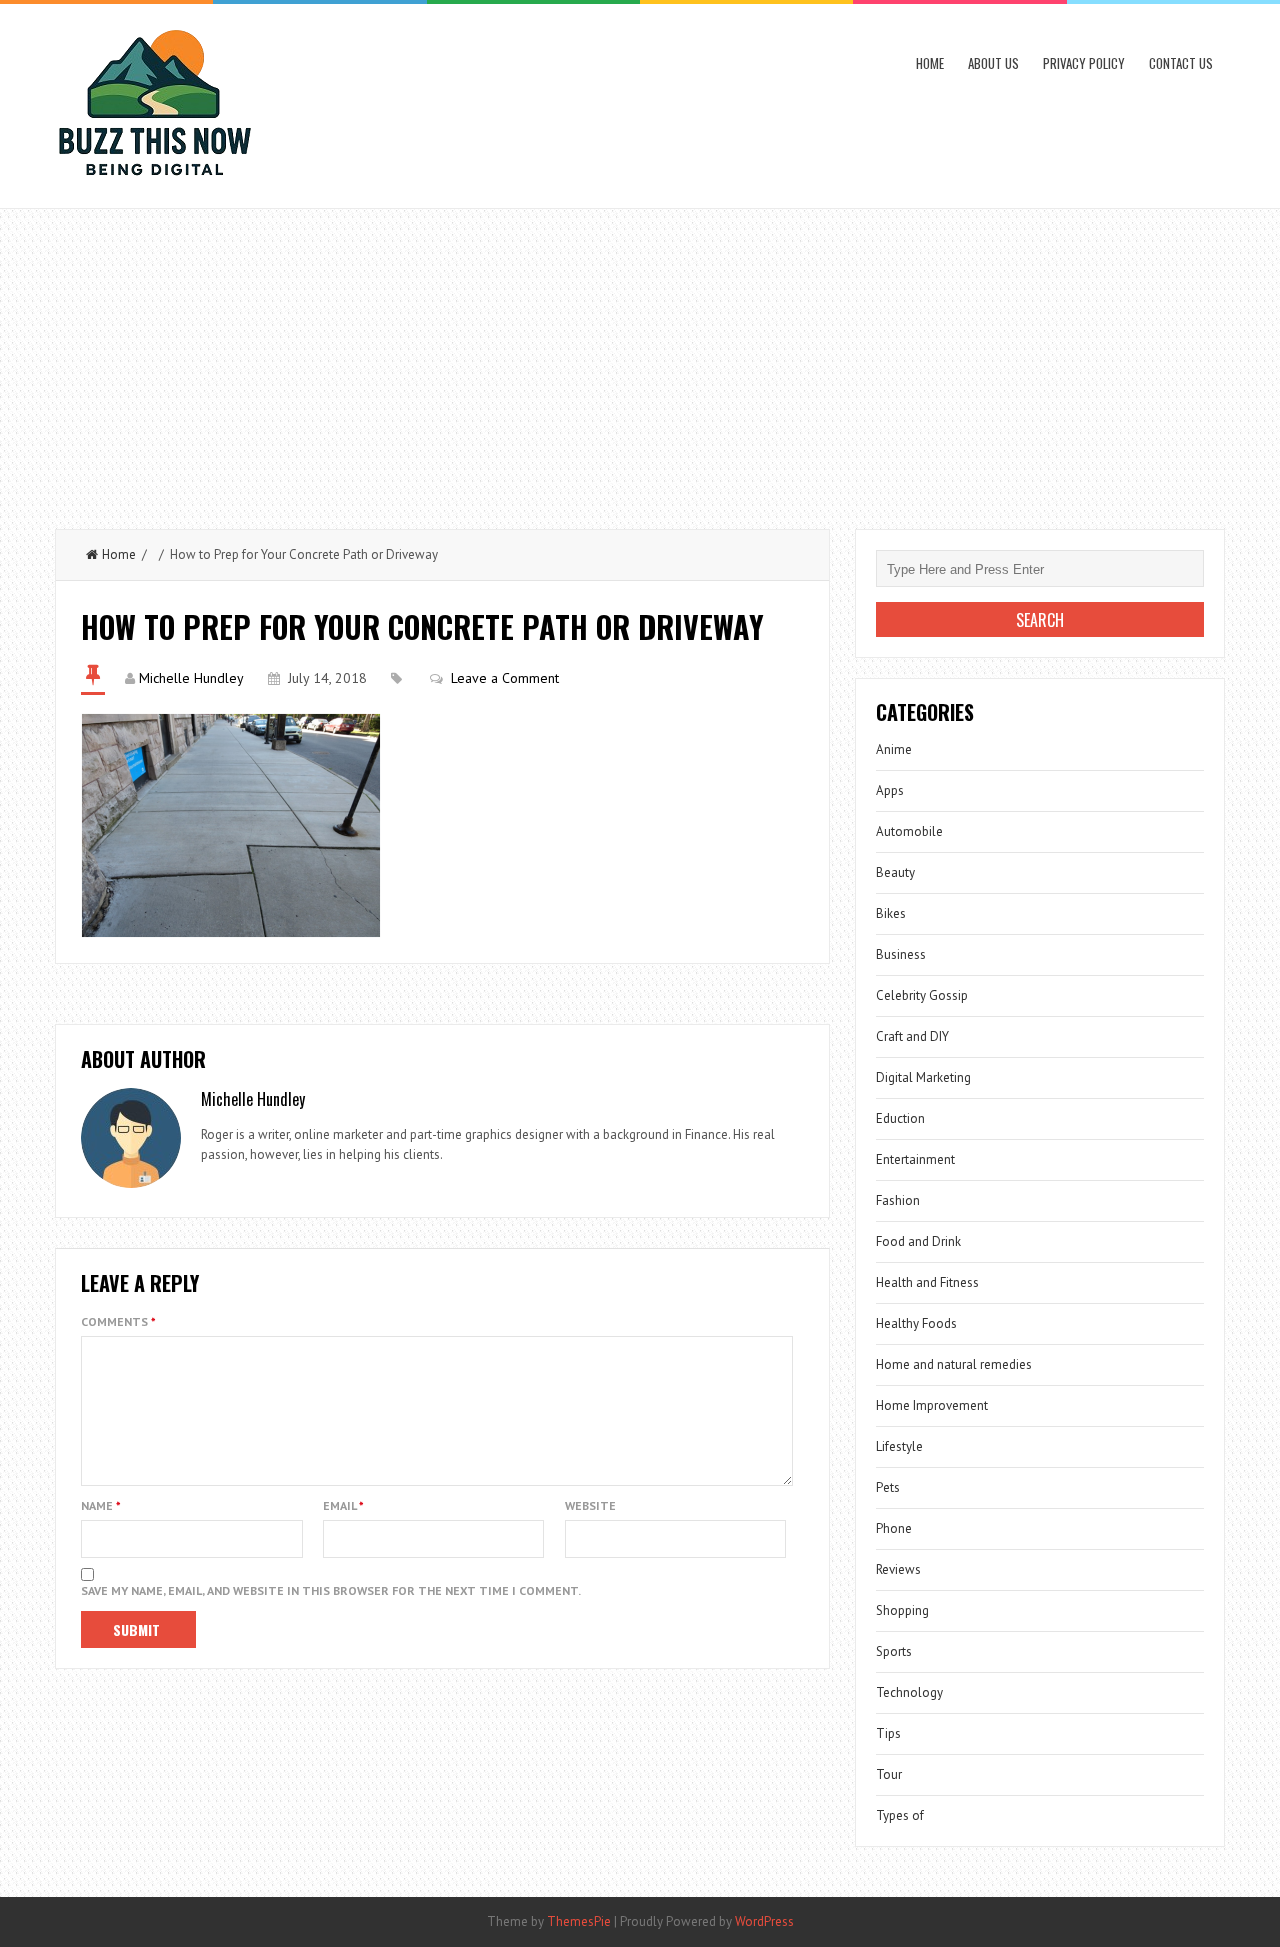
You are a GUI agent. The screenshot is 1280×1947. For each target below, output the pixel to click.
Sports (894, 1651)
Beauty (895, 872)
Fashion (898, 1200)
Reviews (898, 1569)
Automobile (909, 831)
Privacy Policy (1084, 63)
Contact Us (1181, 63)
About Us (993, 63)
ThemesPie (579, 1921)
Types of (900, 1815)
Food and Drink (918, 1241)
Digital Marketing (923, 1077)
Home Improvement (932, 1405)
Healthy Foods (916, 1323)
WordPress (764, 1921)
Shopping (902, 1610)
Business (901, 954)
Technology (909, 1692)
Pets (888, 1487)
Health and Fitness (927, 1282)
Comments (118, 1321)
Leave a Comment (505, 678)
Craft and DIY (912, 1036)
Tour (889, 1774)
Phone (894, 1528)
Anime (894, 749)
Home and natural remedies (954, 1364)
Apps (890, 790)
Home (930, 63)
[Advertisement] (640, 359)
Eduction (900, 1118)
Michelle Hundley (191, 678)
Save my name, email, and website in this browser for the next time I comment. (331, 1590)
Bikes (891, 913)
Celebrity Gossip (922, 995)
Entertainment (915, 1159)
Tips (888, 1733)
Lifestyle (899, 1446)
